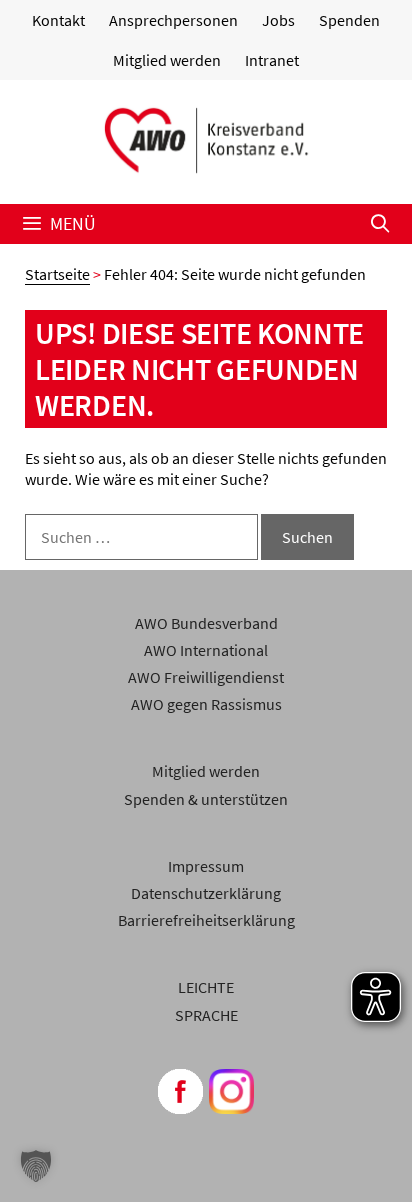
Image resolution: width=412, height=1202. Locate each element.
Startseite (57, 274)
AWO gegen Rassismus (206, 704)
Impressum (206, 866)
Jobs (278, 20)
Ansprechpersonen (173, 20)
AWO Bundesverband (206, 623)
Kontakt (58, 20)
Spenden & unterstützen (206, 799)
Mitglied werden (167, 60)
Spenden (349, 20)
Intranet (272, 60)
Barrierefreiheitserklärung (206, 920)
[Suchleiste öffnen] (380, 224)
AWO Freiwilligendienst (206, 677)
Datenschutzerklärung (206, 893)
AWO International (206, 650)
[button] (36, 1166)
